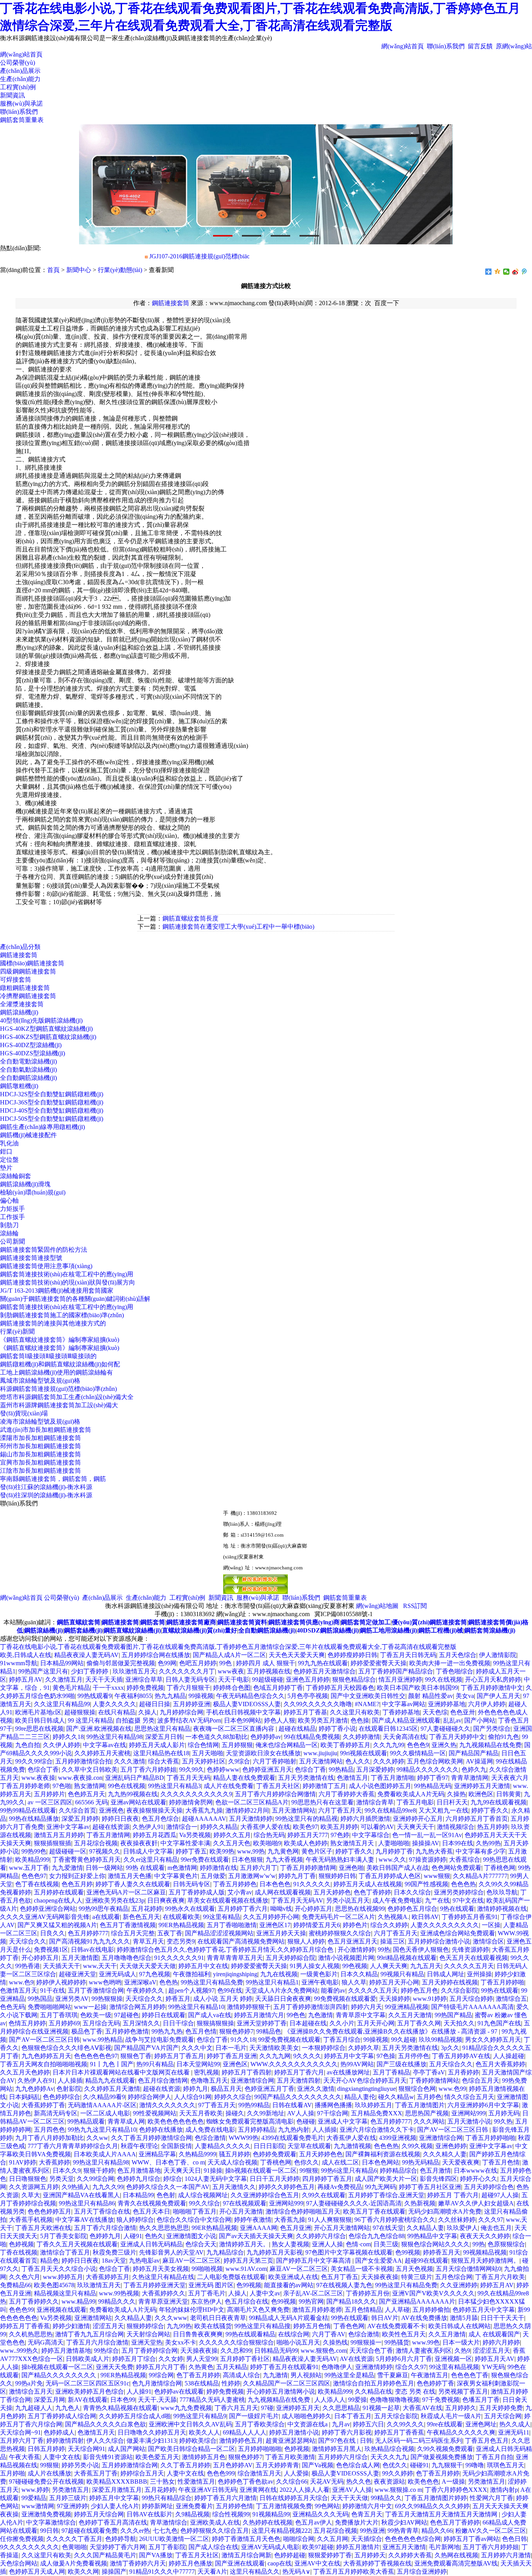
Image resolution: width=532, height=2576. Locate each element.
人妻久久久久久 (115, 1704)
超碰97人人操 (500, 2195)
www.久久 (392, 1860)
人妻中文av (265, 2293)
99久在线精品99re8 (390, 1810)
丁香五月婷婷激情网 (308, 1868)
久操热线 (335, 2342)
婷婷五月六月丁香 (161, 2367)
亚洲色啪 (351, 1868)
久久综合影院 (460, 1990)
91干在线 (53, 1990)
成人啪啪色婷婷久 (307, 2416)
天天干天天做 (349, 2498)
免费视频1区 (51, 1950)
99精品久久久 (117, 2301)
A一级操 (453, 2481)
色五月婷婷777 (88, 1933)
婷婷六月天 (366, 2007)
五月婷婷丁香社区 (245, 2359)
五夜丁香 (170, 1933)
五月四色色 (49, 2130)
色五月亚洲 (296, 2228)
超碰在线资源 (111, 1827)
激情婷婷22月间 (247, 1810)
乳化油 (9, 1143)
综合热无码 (269, 1835)
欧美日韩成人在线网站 (460, 2326)
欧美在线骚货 (213, 2326)
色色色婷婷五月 (49, 2211)
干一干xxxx (108, 1688)
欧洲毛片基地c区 (38, 1712)
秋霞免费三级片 (115, 2252)
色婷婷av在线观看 (179, 2391)
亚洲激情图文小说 (191, 2236)
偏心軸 (9, 1201)
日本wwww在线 (476, 2171)
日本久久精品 (359, 1974)
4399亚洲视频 (398, 2138)
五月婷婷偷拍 (431, 2310)
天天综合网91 (86, 2449)
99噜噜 (475, 2465)
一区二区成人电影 (105, 2113)
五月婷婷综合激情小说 (439, 1941)
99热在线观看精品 (250, 2334)
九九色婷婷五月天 (46, 2056)
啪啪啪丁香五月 (195, 2211)
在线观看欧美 (181, 1917)
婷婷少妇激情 (71, 2326)
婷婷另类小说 (80, 2465)
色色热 (169, 1982)
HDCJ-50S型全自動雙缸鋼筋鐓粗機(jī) (52, 1119)
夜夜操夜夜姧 (139, 1843)
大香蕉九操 (290, 2220)
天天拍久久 (459, 2023)
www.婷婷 (35, 2490)
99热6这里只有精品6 (349, 2171)
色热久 (154, 2236)
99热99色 (34, 1851)
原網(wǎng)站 (514, 46)
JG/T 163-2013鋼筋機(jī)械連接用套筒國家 (57, 1291)
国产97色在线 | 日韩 (345, 2441)
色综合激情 (210, 2138)
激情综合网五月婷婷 (137, 2007)
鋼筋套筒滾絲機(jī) (490, 1630)
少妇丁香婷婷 (90, 1671)
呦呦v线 (281, 1909)
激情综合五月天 (31, 2391)
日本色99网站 (243, 1720)
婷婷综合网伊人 (150, 2097)
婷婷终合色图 (232, 1688)
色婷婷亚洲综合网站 (48, 1909)
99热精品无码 (433, 1786)
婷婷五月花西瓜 (155, 1835)
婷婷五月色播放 (190, 2563)
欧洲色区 (481, 1794)
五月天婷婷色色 (321, 2154)
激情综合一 (182, 1827)
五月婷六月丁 (259, 1868)
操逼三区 (393, 1941)
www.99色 (426, 2342)
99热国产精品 (453, 2015)
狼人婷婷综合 (135, 2220)
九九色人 (68, 2408)
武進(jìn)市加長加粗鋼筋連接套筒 (46, 1430)
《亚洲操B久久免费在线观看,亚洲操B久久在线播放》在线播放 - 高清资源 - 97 (391, 2031)
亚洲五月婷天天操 (281, 1933)
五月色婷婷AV (233, 2465)
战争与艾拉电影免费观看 (160, 2040)
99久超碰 (403, 2040)
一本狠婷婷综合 (324, 2048)
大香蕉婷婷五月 (107, 2277)
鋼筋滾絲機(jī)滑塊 (25, 1184)
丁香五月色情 (501, 2162)
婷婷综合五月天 (142, 2473)
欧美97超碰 (318, 2547)
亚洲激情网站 (93, 2318)
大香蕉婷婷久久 (164, 2293)
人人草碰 (397, 2310)
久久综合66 (292, 2481)
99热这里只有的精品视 (307, 1819)
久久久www (171, 2318)
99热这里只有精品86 (87, 2203)
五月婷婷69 (64, 2023)
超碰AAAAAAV (204, 1819)
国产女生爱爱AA (379, 2261)
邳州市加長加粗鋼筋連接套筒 (41, 1446)
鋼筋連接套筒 (171, 303)
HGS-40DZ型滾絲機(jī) (31, 1045)
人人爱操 (296, 2473)
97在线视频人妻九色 (344, 2285)
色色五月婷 (77, 1884)
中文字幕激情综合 (51, 2522)
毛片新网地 (444, 2547)
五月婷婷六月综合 (343, 2457)
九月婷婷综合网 (181, 1712)
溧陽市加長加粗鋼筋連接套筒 (41, 1438)
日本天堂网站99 (198, 2064)
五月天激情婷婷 (251, 1819)
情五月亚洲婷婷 (400, 1679)
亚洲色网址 (481, 2424)
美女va (465, 1696)
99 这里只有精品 (90, 1720)
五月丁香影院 (167, 2547)
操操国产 (114, 2572)
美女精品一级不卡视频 (362, 2269)
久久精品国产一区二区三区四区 (287, 2383)
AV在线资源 (356, 2359)
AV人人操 (301, 2113)
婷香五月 (178, 1999)
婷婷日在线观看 (164, 2015)
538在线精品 (202, 2383)
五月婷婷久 (461, 2408)
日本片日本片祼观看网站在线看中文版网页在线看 (122, 2072)
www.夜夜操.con (80, 1778)
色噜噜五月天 (209, 2080)
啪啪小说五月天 (298, 2342)
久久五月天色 (232, 1843)
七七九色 (165, 2531)
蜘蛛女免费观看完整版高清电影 (250, 2121)
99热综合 (106, 2351)
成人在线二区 (340, 2162)
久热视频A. (393, 1917)
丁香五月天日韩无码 (408, 1655)
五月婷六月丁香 (22, 2441)
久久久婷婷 (389, 1761)
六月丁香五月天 (340, 1810)
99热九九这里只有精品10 (102, 2130)
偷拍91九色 (504, 1737)
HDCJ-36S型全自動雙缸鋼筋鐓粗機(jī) (52, 1102)
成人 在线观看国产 (494, 2334)
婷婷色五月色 (419, 1990)
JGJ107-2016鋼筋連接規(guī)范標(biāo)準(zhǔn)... (191, 256)
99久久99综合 (34, 1761)
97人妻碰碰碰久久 (446, 1729)
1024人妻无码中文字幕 (216, 2179)
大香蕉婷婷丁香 (43, 2105)
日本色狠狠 (247, 1860)
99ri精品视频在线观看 (407, 1958)
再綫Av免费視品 (340, 2187)
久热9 (462, 2351)
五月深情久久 (141, 2023)
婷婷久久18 (68, 1737)
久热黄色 (201, 2367)
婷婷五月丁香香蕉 (25, 2326)
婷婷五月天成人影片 (157, 1745)
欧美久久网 (83, 2572)
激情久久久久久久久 (167, 2105)
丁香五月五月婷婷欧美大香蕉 (354, 2572)
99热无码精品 (421, 2162)
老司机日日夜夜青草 (218, 2318)
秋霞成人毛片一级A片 (451, 2416)
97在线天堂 (388, 2228)
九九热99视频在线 (133, 1794)
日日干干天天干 (502, 2318)
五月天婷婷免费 (501, 2408)
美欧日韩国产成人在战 (398, 1868)
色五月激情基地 (139, 2171)
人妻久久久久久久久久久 (445, 1925)
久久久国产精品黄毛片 (105, 2555)
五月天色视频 (414, 2269)
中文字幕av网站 (404, 1704)
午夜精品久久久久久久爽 (461, 2432)
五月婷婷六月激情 (506, 2555)
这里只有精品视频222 (281, 2531)
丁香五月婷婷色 (235, 1884)
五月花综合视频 (96, 1843)
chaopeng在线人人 (58, 1900)
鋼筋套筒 (153, 1622)
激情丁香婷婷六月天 (138, 2563)
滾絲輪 (9, 1233)
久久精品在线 (373, 2391)
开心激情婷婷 (356, 1950)
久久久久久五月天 (469, 1966)
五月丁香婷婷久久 (34, 2301)
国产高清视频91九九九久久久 (90, 1941)
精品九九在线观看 (110, 2080)
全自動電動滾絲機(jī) (28, 1061)
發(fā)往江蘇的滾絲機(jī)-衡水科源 (46, 1487)
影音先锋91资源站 (108, 2457)
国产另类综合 (492, 1729)
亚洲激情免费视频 (46, 2514)
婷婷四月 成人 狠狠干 (266, 1663)
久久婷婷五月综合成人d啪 (135, 2416)
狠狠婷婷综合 (145, 2326)
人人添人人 (330, 2400)
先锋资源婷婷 (470, 1950)
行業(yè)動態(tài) (120, 270)
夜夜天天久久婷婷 (485, 2236)
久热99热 (488, 1843)
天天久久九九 (389, 2457)
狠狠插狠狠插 (53, 1843)
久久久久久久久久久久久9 (196, 1794)
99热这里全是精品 (349, 2375)
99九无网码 (381, 2187)
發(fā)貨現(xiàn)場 (24, 1413)
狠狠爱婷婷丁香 (330, 2555)
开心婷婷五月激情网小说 (281, 2391)
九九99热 (179, 2326)
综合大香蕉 (164, 1761)
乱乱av (452, 1720)
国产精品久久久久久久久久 (60, 2375)
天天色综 (435, 1712)
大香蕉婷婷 (55, 2162)
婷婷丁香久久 (490, 1810)
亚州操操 (479, 1974)
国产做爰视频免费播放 (442, 2457)
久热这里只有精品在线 (163, 2277)
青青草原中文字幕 (361, 2015)
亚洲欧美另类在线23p (115, 1900)
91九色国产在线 (499, 2023)
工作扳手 (12, 1217)
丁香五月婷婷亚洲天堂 (155, 2285)
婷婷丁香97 (433, 1778)
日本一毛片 (231, 2048)
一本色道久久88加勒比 (217, 1737)
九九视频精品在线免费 (490, 1745)
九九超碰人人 (34, 2408)
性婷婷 (231, 2383)
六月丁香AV (329, 2334)
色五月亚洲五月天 (352, 1941)
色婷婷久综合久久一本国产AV (168, 2187)
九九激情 (275, 2375)
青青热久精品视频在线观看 (120, 2408)
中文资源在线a (308, 2424)
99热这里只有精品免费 (212, 1982)
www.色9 (21, 1982)
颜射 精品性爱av (431, 1696)
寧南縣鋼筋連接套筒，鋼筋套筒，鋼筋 (53, 1479)
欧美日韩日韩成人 (40, 1720)
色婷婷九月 (105, 2236)
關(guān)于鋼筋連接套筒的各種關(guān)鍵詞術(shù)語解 (75, 1299)
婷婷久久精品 (219, 1827)
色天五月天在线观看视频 (474, 1958)
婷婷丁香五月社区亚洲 (430, 2187)
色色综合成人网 (358, 2465)
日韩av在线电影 (92, 1950)
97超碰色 (127, 2015)
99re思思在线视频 (39, 1729)
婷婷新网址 (157, 2506)
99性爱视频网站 (155, 2113)
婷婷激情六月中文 (367, 2506)
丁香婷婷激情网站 (434, 2080)
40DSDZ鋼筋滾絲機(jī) (328, 1630)
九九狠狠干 (447, 2465)
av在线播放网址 (348, 2072)
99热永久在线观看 (190, 1909)
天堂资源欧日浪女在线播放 (263, 1753)
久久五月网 (333, 2539)
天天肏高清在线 (405, 1737)
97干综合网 (333, 2113)
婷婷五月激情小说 (294, 2432)
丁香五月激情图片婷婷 (436, 2498)
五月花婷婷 (147, 1909)
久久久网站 (429, 2121)
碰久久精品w (396, 2097)
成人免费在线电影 (210, 2130)
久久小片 (342, 2023)
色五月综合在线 (247, 2301)
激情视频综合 (456, 1827)
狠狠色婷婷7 (236, 2031)
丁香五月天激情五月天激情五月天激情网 (442, 2514)
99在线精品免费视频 (312, 1737)
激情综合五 (511, 1999)
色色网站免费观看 (456, 1868)
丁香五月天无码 (188, 1778)
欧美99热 (222, 1851)
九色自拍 (28, 1745)
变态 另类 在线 (415, 2391)
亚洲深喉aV (140, 1982)
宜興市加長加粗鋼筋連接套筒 (41, 1462)
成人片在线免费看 (229, 1786)
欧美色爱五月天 (157, 2457)
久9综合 (239, 1761)
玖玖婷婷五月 (373, 2105)
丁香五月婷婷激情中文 (492, 1688)
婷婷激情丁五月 (324, 1786)
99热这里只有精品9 (200, 2416)
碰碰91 (419, 2465)
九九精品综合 (225, 2252)
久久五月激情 (447, 2334)
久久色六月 (25, 2277)
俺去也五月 (496, 2228)
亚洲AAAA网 (259, 2228)
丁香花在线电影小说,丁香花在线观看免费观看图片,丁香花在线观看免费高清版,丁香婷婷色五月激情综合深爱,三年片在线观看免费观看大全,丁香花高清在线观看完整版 (228, 1647)
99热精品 (341, 1769)
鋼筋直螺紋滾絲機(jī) (132, 1630)
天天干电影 (234, 1679)
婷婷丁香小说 (337, 1729)
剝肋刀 (9, 1225)
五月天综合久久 (451, 2064)
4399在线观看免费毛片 (292, 2138)
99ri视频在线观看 (364, 1753)
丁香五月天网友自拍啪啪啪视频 (44, 2064)
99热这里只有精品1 (272, 1982)
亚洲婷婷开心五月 (418, 1819)
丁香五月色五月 (487, 2441)
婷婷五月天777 (308, 1835)
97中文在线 (468, 1900)
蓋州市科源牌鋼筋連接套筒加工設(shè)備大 (59, 1405)
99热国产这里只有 (43, 1671)
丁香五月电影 (415, 1802)
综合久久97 (411, 2367)
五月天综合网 (503, 2416)
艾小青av (240, 1892)
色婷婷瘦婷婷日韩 (352, 1655)
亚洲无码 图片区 (211, 2285)
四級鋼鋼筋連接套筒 (28, 971)
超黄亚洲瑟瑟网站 (291, 2441)
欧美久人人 (204, 2432)
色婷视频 (21, 2244)
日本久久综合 (412, 1892)
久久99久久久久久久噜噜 (318, 1704)
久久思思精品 (341, 2408)
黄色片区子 (317, 1851)
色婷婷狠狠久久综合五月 (215, 2531)
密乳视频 (206, 2072)
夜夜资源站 (389, 2481)
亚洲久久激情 (316, 2089)
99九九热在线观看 (323, 1663)
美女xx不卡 (181, 2342)
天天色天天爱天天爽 (297, 1655)
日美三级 (386, 2244)
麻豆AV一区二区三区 (192, 2261)
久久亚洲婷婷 (459, 2285)
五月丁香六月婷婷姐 (148, 1769)
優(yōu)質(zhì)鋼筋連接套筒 (429, 1622)
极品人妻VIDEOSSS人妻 (247, 1704)
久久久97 (491, 2220)
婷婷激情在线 (218, 1868)
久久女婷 (171, 2359)
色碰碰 (306, 2121)
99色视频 (355, 1966)
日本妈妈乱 (25, 2097)
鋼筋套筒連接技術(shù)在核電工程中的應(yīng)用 (67, 1274)
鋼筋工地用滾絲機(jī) (388, 1630)
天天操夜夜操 (380, 2277)
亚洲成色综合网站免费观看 (458, 1933)
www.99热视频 (119, 2293)
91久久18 (243, 2040)
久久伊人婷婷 (62, 1745)
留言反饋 (480, 46)
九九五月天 (426, 1966)
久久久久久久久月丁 (187, 1671)
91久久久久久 (312, 1884)
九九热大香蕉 (434, 1851)
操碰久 (235, 2113)
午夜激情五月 (430, 2375)
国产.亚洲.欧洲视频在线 (99, 1729)
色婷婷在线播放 (161, 2130)
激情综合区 (488, 1941)
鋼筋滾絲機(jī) (19, 1012)
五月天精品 (232, 2367)
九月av (341, 2424)
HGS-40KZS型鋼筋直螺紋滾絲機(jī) (48, 1037)
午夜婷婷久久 (146, 1990)
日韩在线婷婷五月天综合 (294, 2498)
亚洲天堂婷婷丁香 (262, 2023)
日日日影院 (269, 2146)
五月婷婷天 (370, 2555)
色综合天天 (201, 2244)
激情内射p (504, 2490)
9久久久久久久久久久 (30, 2547)
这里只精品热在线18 (161, 1753)
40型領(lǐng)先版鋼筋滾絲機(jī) (41, 1020)
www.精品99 (78, 2301)
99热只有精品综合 (167, 2498)
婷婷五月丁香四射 (247, 2072)
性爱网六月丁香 (491, 2498)
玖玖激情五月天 (134, 1671)
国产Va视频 (318, 2465)
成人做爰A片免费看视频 (74, 2563)
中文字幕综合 (371, 1835)
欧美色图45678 (54, 2285)
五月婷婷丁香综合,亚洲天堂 (386, 2195)
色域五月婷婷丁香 (278, 1688)
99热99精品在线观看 (28, 1810)
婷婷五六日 (368, 2424)
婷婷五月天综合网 (99, 2514)
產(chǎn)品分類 (20, 947)
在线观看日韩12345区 (388, 1729)
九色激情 (321, 2015)
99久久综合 (204, 2203)
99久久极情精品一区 (418, 1753)
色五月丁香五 (340, 2277)
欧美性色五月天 (404, 2334)
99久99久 (192, 1769)
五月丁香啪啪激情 (232, 1925)
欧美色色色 (423, 2481)
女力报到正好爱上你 (77, 1876)
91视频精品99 (271, 2514)
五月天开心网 (376, 2023)
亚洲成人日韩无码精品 (151, 2244)
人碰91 (133, 2236)
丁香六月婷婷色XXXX (456, 2490)
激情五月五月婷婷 (59, 1835)
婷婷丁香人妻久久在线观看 (133, 1884)
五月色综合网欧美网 (435, 1761)
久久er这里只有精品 (151, 1860)
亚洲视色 (111, 1810)
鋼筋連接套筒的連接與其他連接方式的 (53, 1323)
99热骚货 (397, 2342)
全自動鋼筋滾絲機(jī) (28, 1078)
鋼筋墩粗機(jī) (19, 1086)
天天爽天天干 (416, 1827)
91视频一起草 (381, 2408)
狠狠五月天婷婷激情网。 (485, 2261)
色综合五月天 (481, 2080)
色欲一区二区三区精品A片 (252, 1802)
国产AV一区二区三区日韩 (44, 2040)
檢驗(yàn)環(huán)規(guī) (33, 1192)
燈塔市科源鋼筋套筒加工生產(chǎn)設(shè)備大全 (67, 1397)
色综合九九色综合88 (377, 2236)
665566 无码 (92, 1802)
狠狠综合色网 (417, 2089)
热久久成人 (515, 2424)
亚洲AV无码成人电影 (270, 2547)
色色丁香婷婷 (372, 1892)
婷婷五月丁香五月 (179, 2056)
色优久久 (395, 2465)
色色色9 (418, 1745)
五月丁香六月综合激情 (105, 2228)
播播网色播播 (333, 2105)
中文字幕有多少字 (481, 1851)
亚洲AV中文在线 (317, 2563)
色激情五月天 (19, 1990)
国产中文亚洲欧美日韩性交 (368, 1696)
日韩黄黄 (509, 1794)
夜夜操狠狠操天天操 (155, 1810)
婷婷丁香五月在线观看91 (284, 2367)
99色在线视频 (127, 1786)
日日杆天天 (452, 1802)
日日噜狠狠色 (28, 2179)
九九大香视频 (284, 1860)
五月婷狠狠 (237, 1745)
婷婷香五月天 (442, 2252)
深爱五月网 (49, 2400)
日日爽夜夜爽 (166, 1900)
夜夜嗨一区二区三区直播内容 (234, 1729)
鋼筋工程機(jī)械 (441, 1630)
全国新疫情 (176, 2146)
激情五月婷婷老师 (317, 2310)
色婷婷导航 (121, 2539)
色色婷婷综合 (62, 2097)
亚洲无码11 (514, 2432)
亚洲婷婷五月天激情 (482, 1786)
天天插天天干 (62, 1966)
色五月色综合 (160, 1819)
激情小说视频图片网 (346, 1958)
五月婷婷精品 (257, 2130)
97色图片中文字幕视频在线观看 (349, 2252)
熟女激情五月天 (353, 1843)
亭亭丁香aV (429, 2072)
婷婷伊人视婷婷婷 (61, 1982)
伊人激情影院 (498, 1655)
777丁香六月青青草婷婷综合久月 (73, 2146)
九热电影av (144, 2261)
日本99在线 (458, 1843)
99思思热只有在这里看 (322, 1802)
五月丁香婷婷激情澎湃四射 (311, 2007)
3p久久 (450, 2048)
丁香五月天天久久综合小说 (59, 2269)
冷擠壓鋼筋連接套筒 (28, 996)
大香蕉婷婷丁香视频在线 (377, 2563)
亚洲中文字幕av (68, 1827)
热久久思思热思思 (164, 2228)
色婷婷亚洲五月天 (267, 1769)
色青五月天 (367, 2514)
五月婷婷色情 (234, 2506)
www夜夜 (231, 1671)
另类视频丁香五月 (463, 2391)
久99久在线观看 (324, 2195)
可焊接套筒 (16, 980)
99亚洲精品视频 (407, 2007)
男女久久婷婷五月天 (493, 2040)
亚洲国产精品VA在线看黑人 (81, 2195)
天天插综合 (366, 2539)
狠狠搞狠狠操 (215, 2023)
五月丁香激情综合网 (96, 1990)
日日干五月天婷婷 (275, 2179)
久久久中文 (197, 2048)
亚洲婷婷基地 (447, 1704)
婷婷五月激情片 (358, 2547)
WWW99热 (244, 2138)
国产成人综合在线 (213, 2547)
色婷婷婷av (266, 1737)
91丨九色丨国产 (112, 2064)
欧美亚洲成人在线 (293, 2277)
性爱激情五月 (196, 2481)
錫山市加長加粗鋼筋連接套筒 (41, 1454)
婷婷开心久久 (479, 2179)
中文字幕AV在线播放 (85, 2220)
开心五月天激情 (241, 2211)
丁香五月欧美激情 (290, 2457)
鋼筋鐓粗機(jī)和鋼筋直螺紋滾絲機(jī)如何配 (60, 1364)
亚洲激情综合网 (252, 2080)
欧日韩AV (425, 1917)
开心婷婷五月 (314, 1909)
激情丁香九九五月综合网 (90, 2334)
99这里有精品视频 (454, 2367)
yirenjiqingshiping (235, 1974)
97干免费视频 (441, 2400)
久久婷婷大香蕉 (410, 2555)
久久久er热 (135, 2531)
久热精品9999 (197, 2154)
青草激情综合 (169, 2522)
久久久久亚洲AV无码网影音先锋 (45, 1917)
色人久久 (358, 1761)
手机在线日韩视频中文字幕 (243, 1712)
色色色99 (21, 2310)
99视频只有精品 (402, 1974)
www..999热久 (19, 2351)
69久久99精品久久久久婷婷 (432, 2506)
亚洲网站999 (469, 2113)
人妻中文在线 (62, 2457)
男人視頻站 (306, 2375)
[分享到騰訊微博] (524, 272)
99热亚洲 (372, 2531)
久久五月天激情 (410, 2015)
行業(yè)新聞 (17, 1331)
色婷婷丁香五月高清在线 (113, 2522)
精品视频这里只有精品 (65, 2293)
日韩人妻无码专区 (190, 1679)
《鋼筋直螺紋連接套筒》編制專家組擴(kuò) (60, 1340)
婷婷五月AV (26, 1679)
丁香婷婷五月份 (368, 2293)
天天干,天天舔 (157, 2400)
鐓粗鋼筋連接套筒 (25, 988)
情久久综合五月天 (469, 2097)
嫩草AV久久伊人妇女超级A (476, 2203)
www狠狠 (437, 1876)
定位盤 (9, 1160)
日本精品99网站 (62, 1663)
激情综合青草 (375, 1802)
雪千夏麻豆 (393, 2375)
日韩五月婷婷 (46, 2449)
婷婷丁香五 (191, 1851)
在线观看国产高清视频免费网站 (241, 1941)
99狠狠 (309, 2171)
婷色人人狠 (280, 1720)
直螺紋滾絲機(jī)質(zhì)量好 (200, 1630)
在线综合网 (294, 2334)
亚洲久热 (444, 1745)
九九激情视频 (352, 2146)
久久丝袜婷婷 (457, 2220)
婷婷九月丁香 (297, 1876)
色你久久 (307, 2162)
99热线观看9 (95, 1696)
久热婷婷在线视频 (268, 2522)
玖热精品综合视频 (389, 2449)
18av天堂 (114, 2261)
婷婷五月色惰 (312, 2326)
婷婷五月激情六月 (259, 2015)
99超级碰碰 (268, 1679)
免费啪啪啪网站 (49, 2007)
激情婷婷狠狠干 (249, 2007)
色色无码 (12, 2007)
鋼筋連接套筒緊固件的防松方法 (44, 1250)
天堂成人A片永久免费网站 (282, 1990)
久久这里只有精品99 (62, 1704)
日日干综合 (178, 2023)
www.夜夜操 (38, 1778)
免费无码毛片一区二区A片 (338, 1917)
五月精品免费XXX (377, 2113)
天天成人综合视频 (233, 2162)
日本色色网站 (381, 2162)
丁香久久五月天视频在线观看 (77, 2244)
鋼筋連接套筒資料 (242, 1622)
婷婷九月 (196, 2089)
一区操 (491, 1925)
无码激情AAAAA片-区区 (102, 2105)
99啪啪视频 (207, 2269)
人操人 (238, 2293)
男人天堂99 (202, 2359)
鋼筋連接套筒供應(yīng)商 (304, 1622)
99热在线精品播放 (34, 1819)
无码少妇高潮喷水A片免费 (445, 2211)
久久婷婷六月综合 (321, 2236)
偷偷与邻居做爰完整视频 (121, 1663)
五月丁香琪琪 (59, 2015)
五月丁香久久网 (419, 2023)
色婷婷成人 (59, 2432)
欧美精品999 (32, 1860)
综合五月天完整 (133, 1933)
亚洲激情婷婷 (374, 2367)
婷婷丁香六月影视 (347, 2432)
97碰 (267, 2408)
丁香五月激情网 (108, 1835)
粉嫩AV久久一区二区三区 (491, 2531)
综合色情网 (203, 1745)
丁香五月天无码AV (297, 1900)
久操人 (148, 1712)
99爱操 (358, 2400)
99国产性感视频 (426, 1884)
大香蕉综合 (465, 1860)
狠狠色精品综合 (354, 1679)
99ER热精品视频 (181, 1925)
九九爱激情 (67, 1868)
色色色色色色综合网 (413, 2539)
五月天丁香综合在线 (102, 2211)
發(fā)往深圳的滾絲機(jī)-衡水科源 (46, 1495)
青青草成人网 (126, 2121)
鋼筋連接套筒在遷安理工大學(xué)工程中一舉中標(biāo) (238, 927)
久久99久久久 (405, 2424)
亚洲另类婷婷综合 (459, 1892)
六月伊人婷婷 (487, 1704)
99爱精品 (34, 2498)
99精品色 (269, 2031)
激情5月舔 (464, 2318)
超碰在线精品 (297, 1729)
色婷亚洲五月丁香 (270, 2089)
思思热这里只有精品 (162, 1729)
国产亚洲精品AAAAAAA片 (417, 2301)
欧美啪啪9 (267, 1843)
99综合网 (161, 2375)
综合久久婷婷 (389, 1925)
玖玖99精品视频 (440, 2040)
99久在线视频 (444, 1679)
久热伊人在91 (36, 2080)
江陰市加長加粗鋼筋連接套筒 (41, 1471)
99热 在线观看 (145, 1868)
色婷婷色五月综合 (412, 1909)
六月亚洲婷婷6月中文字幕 (483, 2105)
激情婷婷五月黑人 (337, 2449)
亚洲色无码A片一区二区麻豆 (126, 1892)
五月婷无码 (504, 2113)
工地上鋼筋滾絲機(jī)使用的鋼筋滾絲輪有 (56, 1372)
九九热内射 (294, 2130)
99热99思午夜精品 (104, 1909)
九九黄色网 (283, 1851)
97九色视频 (155, 1974)
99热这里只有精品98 (115, 1737)
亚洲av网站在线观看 (138, 1802)
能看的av (333, 1990)
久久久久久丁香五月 (74, 2539)
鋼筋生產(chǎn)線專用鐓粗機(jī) (42, 1127)
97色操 (386, 2056)
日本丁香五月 (353, 2416)
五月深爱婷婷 (375, 1769)
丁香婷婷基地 (401, 1712)
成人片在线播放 (49, 2473)
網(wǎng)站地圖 (377, 1606)
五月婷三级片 (68, 2498)
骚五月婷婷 (234, 2154)
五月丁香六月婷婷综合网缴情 (275, 1794)
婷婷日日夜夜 (120, 1819)
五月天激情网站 (321, 1761)
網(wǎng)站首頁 (403, 46)
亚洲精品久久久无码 (321, 2514)
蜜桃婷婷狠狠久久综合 (340, 1933)
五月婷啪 (12, 2473)
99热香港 (28, 1966)
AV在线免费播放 (424, 2318)
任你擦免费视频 (22, 2539)
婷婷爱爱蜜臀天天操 (379, 1663)
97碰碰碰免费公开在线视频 (46, 2481)
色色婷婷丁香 (435, 2383)
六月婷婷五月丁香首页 (477, 1819)
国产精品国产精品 (474, 1753)
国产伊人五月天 (499, 1696)
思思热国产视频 (427, 2113)
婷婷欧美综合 (198, 2441)
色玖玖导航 (502, 1892)
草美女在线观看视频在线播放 (228, 1900)
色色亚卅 (463, 1712)
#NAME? (367, 1704)
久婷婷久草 (364, 2048)
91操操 (213, 2171)
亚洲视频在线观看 (62, 2310)
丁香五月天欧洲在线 (43, 2228)
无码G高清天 (46, 2342)
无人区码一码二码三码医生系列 (419, 2441)
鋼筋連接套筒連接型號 (31, 1258)
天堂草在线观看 (309, 2146)
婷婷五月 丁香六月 (453, 2195)
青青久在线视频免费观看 (152, 2203)
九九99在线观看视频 (499, 1802)
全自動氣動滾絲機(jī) (28, 1070)
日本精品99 (138, 2195)
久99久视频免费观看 (445, 2449)
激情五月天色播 (130, 1876)
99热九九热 (167, 2031)
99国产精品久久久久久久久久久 (298, 2097)
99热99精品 (254, 2105)
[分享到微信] (506, 272)
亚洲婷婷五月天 (298, 2408)
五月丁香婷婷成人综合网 (62, 2416)
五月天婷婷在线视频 (450, 1982)
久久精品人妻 (425, 2228)
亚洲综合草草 (144, 1679)
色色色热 (463, 1884)
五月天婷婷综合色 (489, 2187)
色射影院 (69, 2089)
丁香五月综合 (342, 2040)
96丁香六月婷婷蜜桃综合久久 (395, 2220)
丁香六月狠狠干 (188, 1688)
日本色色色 (275, 1884)
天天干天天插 (104, 1679)
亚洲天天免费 (115, 2367)
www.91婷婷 (430, 1999)
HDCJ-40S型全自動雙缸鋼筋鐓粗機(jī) (52, 1110)
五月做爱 (213, 1876)
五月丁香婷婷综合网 (150, 2351)
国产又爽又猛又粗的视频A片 (57, 1925)
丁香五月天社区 (278, 1786)
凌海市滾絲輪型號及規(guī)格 (40, 1421)
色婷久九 (474, 1769)
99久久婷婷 (398, 2473)
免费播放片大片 (357, 2522)
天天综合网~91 (20, 2432)
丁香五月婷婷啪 (502, 1982)
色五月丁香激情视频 (128, 1925)
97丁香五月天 (217, 2105)
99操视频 (201, 1696)
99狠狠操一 (366, 2342)
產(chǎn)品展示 (20, 71)
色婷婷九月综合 (139, 2179)
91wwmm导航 (19, 1663)
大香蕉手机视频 (31, 2220)
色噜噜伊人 (337, 2367)
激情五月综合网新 (247, 2555)
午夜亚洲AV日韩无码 (208, 2490)
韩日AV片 (385, 2318)
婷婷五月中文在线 (203, 1966)
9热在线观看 (457, 1909)
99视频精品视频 (485, 2252)
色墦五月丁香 (481, 2400)
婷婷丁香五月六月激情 (225, 2498)
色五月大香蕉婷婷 (500, 2064)
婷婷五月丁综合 (134, 2359)
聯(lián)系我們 (446, 46)
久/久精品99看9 (104, 2097)
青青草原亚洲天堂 (163, 2301)
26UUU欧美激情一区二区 (174, 2539)
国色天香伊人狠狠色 (421, 1950)
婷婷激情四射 (65, 2441)
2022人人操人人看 (305, 2490)
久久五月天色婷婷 (25, 2072)
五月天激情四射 (299, 2080)
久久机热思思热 (31, 2334)
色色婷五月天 (86, 1794)
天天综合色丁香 (371, 2351)
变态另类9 (181, 1941)
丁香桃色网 (500, 1868)
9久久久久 (307, 2056)
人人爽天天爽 (389, 1966)
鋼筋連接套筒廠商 (191, 1622)
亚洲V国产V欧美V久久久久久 (433, 2293)
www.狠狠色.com (324, 2351)
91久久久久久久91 (179, 1958)
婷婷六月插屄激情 (365, 1819)
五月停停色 (414, 2056)
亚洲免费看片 (194, 2506)
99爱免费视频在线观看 (289, 2040)
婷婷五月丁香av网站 (471, 2539)
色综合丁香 (43, 1769)
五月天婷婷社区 (204, 1761)
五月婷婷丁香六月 (243, 1909)
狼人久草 (354, 1982)
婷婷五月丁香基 (305, 1712)
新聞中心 (79, 270)
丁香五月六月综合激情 (97, 2342)
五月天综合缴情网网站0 (469, 2269)
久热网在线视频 (456, 2555)
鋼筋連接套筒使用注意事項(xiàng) (46, 1266)
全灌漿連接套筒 (22, 1004)
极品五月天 (226, 2089)
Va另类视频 (195, 1835)
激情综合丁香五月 (65, 2252)
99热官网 (311, 2301)
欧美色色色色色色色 (176, 2121)
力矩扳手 (12, 1209)
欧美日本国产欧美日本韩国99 (417, 1688)
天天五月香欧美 (201, 2113)
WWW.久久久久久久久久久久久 (294, 2064)
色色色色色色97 (96, 2056)
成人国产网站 (127, 2449)
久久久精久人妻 (445, 2154)
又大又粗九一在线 (444, 1810)
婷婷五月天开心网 (394, 1982)
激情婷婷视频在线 (502, 1909)
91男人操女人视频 (315, 1966)
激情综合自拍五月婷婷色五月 (373, 2383)
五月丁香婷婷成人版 (197, 1892)
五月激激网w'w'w (252, 1876)
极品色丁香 (87, 2031)
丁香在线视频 (19, 2252)
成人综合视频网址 (203, 2195)
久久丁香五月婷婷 (185, 2465)
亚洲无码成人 (118, 1974)
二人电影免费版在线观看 (231, 2277)
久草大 (31, 2195)
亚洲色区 (235, 2064)
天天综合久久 (28, 1941)
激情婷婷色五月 (241, 2441)
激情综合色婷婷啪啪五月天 (303, 2211)
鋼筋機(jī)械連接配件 (28, 1135)
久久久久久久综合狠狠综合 (236, 2342)
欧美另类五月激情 (323, 1720)
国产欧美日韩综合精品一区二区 (192, 2449)
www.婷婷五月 (63, 2277)
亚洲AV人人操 (352, 2490)
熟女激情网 (90, 1786)
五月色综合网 (454, 2277)
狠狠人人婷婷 (306, 1941)
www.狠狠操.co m (398, 2490)
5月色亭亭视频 (308, 1696)
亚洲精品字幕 (157, 2154)
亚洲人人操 (328, 2244)
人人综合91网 (193, 2097)
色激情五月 (352, 1778)
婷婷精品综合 (398, 2171)
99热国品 (40, 1999)
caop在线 (280, 2563)
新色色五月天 (141, 1917)
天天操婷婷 (395, 1999)
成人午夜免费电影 (397, 1900)
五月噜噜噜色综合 (127, 1958)
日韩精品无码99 (276, 2351)
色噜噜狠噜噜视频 (395, 2400)
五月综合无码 (101, 2023)
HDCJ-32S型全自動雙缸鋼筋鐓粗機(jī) (52, 1094)
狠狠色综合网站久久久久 (435, 2244)
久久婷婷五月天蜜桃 (102, 1753)
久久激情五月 (64, 1679)
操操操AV (426, 1843)
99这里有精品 (222, 1917)
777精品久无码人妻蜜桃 (212, 2400)
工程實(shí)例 (18, 87)
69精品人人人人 (245, 2432)
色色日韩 (514, 2539)
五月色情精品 (363, 2310)
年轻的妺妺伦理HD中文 (192, 2310)
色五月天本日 (151, 2211)
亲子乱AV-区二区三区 (313, 2293)
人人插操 (324, 2130)
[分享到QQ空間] (498, 272)
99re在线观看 (445, 2424)
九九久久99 (108, 2187)
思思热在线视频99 (360, 1909)
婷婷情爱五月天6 (317, 1925)
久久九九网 (275, 2056)
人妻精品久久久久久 (223, 2146)
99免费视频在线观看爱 (345, 1999)
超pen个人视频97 (191, 1990)
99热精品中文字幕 (432, 2236)
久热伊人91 (148, 1827)
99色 (226, 1663)
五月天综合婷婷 (471, 1999)
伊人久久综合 (105, 2441)
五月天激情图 (80, 1958)
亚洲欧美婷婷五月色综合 (90, 2391)
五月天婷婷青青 (277, 2465)
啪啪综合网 (299, 2539)
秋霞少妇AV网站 (404, 2522)
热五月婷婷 (493, 1827)
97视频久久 (105, 1851)
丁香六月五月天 (236, 2408)
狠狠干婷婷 (99, 2171)
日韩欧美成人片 (88, 2359)
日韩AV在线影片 (150, 2514)
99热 (384, 1950)
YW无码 (493, 2367)
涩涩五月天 (108, 2326)
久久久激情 (130, 1761)
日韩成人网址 (446, 1974)
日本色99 (123, 2400)
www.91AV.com (246, 2269)
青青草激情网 (470, 1778)
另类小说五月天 (348, 1900)
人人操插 (70, 2080)
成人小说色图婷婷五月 (380, 1786)
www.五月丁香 (29, 1868)
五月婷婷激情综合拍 (83, 1761)
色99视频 (408, 2252)
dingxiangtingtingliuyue (366, 2089)
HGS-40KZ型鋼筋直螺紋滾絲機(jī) (46, 1029)
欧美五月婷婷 (339, 1827)
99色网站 (327, 2506)
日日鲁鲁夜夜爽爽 (198, 2334)
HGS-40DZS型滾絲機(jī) (33, 1053)
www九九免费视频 (186, 2408)
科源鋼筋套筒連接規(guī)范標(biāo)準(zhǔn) (58, 1389)
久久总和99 (236, 2351)
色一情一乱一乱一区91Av (427, 1835)
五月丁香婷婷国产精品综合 (396, 1671)
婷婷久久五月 (232, 1835)
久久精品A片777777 (480, 1876)
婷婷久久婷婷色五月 (287, 2187)
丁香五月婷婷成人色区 (390, 1876)
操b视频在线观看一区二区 (261, 2171)
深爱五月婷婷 (80, 1819)
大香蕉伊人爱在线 (265, 1827)
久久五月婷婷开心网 (271, 1917)
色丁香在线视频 (37, 1884)
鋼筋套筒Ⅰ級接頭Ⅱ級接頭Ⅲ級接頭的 (48, 1356)
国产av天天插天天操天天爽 (256, 2236)
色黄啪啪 (74, 2547)
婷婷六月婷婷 (501, 2342)
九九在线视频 (279, 1974)
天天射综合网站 (148, 2334)
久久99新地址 (266, 2113)
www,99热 (251, 1851)
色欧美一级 (96, 2015)
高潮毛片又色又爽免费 (258, 2310)
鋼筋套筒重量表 (22, 120)
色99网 (167, 1663)
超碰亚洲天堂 (78, 1974)
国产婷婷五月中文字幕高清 (314, 2261)
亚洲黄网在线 (258, 2490)
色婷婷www (223, 1769)
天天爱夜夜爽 (461, 2162)
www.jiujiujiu (320, 1753)
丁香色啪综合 (454, 1671)
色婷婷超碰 (290, 2555)
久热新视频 (420, 2203)
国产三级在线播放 (402, 2064)
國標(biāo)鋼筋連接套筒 (32, 963)
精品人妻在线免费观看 (244, 1778)
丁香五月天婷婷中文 (457, 1737)
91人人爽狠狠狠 (330, 2220)
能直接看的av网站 (289, 2285)
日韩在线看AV (292, 2105)
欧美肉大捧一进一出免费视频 (450, 1663)
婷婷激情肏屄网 (191, 1802)
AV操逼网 (479, 1761)
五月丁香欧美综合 (260, 2424)
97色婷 (340, 1835)
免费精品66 (16, 2285)
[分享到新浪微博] (515, 272)
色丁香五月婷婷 (198, 2375)
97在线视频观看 (245, 2203)
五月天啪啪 (208, 1753)
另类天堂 (62, 2179)
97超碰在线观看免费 (90, 2531)
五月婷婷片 (49, 1794)
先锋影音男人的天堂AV (171, 2252)
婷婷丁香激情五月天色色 (246, 2539)
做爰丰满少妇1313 (151, 2441)
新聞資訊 (12, 95)
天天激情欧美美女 (274, 2048)
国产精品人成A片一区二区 (229, 1655)
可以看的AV (377, 1827)
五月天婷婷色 (332, 1892)
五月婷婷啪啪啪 (260, 2449)
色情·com (358, 2244)
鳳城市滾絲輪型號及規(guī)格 (40, 1381)
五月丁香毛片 (207, 2293)
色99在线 (230, 1990)
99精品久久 (386, 2498)
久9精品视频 (192, 2514)
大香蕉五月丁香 (96, 2473)
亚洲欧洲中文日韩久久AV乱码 (190, 2424)
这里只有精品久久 (255, 2572)
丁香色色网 (349, 2326)
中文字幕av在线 (105, 1745)
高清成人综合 (241, 2375)
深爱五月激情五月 (117, 2490)
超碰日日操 (155, 1704)
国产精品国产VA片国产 (146, 2048)
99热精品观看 (86, 2121)
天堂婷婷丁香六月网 (118, 2547)
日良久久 (53, 1933)
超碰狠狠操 (80, 1712)
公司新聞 (12, 1241)
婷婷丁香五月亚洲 (232, 2056)
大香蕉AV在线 (423, 2408)
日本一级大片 (461, 2342)
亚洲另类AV (72, 1999)
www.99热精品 (103, 2040)
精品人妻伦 (360, 2097)
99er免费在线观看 (205, 1860)
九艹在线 (437, 1900)
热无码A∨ (296, 2572)
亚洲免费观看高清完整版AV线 (456, 2563)
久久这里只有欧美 (355, 1712)
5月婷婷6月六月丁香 (404, 2359)
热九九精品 (170, 1696)
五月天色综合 (458, 1655)
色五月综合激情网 (163, 2080)
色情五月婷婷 (27, 2023)
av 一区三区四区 (50, 1802)
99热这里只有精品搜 (262, 2326)
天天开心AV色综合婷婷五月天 (365, 2080)
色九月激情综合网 (157, 2383)
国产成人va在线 (210, 2015)
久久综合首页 (78, 1810)
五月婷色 (429, 2097)
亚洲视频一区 (453, 2359)
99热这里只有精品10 (196, 2007)
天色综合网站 (19, 2563)
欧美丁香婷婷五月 (345, 1745)
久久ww (97, 2138)
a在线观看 (106, 1917)
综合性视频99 (231, 2514)
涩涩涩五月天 (491, 2351)
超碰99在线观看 (426, 2261)
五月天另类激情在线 (306, 1778)
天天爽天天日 (182, 2171)
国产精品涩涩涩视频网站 (219, 1933)
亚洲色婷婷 (451, 2146)
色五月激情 (435, 2171)
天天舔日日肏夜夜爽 (283, 1999)
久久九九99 (389, 1745)
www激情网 (38, 2506)
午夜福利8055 (133, 1696)
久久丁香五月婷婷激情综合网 (151, 2138)
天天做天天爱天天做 (148, 1966)
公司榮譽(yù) (18, 63)
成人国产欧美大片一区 (386, 2179)
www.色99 (452, 2089)
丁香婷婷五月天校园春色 (340, 1688)
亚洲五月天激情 (404, 2547)
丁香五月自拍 (494, 2457)
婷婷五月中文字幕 (349, 2056)
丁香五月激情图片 (420, 2105)
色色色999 (221, 2473)
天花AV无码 (327, 2481)
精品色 (49, 2261)
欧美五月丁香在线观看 (374, 2211)
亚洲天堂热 (147, 2342)
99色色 (296, 2015)
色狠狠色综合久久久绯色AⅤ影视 (66, 2048)
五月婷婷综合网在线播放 (156, 1655)
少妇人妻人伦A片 (115, 2506)
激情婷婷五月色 (204, 2457)
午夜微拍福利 (192, 1974)
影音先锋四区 (439, 2179)
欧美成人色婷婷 (306, 1843)
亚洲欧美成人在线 (215, 2522)
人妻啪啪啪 (394, 1843)
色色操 (360, 1720)
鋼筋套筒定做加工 (366, 1622)
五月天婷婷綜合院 (291, 1958)
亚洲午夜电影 (320, 1982)
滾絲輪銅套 (16, 1176)
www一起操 (90, 2007)
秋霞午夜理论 (139, 2146)
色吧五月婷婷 (198, 1663)
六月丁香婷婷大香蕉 (347, 1794)
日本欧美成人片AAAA (105, 2154)
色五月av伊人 (314, 2522)
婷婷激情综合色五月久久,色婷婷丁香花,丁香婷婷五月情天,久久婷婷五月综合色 (226, 1950)
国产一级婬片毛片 (254, 2416)
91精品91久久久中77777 (162, 2572)
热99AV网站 (357, 2064)
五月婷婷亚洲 (192, 1704)
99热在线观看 (500, 1990)
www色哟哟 (105, 1982)
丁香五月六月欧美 (500, 2277)
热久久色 (359, 2481)
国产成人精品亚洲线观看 (406, 1720)
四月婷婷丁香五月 (327, 2179)
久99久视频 (417, 2146)
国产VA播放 (156, 2555)
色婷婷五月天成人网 (37, 2572)
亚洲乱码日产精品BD (135, 1778)
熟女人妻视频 (291, 2244)
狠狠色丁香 (136, 2056)
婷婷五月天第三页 (248, 2261)
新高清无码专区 (56, 2113)
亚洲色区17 (275, 1925)
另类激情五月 (486, 2481)
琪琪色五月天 (506, 2465)
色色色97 (34, 1876)
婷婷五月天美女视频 (161, 2269)
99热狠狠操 (107, 1999)
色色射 (166, 2195)
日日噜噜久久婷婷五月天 (152, 2432)
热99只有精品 (155, 2064)
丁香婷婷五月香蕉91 (470, 1917)
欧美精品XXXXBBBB (117, 2481)
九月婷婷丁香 (394, 1851)
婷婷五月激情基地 (66, 2351)
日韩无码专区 (192, 1884)
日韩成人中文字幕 (148, 1851)
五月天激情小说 (469, 2121)
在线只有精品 (117, 1712)
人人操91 (139, 2391)
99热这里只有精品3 (174, 1786)
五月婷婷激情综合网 (130, 2465)
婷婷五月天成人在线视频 (368, 1884)
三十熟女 (162, 2481)
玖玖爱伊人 (462, 2228)
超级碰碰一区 (68, 1851)
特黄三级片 (417, 2277)
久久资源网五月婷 (34, 2187)
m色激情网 (182, 1868)
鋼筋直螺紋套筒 (79, 1622)
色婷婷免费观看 (275, 2154)
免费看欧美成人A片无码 (411, 1794)
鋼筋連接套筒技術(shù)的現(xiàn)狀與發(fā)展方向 (68, 1282)
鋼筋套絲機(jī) (83, 1630)
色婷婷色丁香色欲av (246, 2481)
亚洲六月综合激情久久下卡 (377, 2130)
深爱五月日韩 (164, 1737)
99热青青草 (403, 2531)
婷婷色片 (355, 1925)
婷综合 (173, 2179)
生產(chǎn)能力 (20, 79)
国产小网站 (480, 1720)
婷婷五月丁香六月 (299, 2072)
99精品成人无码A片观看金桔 (289, 2318)
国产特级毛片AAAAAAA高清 (472, 2007)
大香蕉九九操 (204, 1810)
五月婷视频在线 (269, 1671)
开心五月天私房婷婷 (493, 1679)
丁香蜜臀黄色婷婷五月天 (86, 1860)
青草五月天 (148, 1941)
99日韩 (49, 2531)
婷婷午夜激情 (253, 2220)
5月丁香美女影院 (63, 2236)
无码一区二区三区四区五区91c (87, 2383)
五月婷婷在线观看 (59, 1892)
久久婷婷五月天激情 (112, 2089)
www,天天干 (100, 1966)
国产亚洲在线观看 (240, 2563)
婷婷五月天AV (495, 2359)
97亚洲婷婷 (72, 2506)
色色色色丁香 (470, 2375)
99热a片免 (29, 2383)
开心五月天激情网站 (342, 2228)
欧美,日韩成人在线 (26, 1655)
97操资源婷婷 (428, 1860)
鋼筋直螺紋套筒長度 (190, 918)
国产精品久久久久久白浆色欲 (106, 2424)
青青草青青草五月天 (235, 1958)
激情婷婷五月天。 (244, 2244)
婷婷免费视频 (145, 1688)
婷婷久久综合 (233, 2097)
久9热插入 (76, 2187)
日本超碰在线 (308, 2023)
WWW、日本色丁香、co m (168, 2162)
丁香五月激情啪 (393, 1778)
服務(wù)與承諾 (21, 103)
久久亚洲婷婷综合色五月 (265, 2195)
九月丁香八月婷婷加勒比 (49, 2138)
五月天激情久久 (234, 2187)
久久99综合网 (95, 2179)
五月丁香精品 (391, 2072)
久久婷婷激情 (361, 1737)
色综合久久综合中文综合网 (194, 2220)
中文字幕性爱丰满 (185, 1843)
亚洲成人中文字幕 (343, 2121)
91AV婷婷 (23, 2162)
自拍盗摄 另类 (135, 1720)
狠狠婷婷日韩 (337, 1876)
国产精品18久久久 (351, 2301)
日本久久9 (67, 2171)
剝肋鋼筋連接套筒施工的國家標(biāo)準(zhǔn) (62, 1315)
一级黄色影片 (319, 1974)
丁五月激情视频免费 (284, 2506)
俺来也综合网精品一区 (287, 1745)
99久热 (503, 2121)
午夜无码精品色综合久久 (250, 1696)
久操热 (456, 1794)
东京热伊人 (206, 2301)
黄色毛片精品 (71, 1688)
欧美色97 (305, 1827)
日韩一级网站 (104, 1868)
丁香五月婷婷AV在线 (461, 2056)
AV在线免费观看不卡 (396, 2326)
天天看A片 (212, 2572)
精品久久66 (437, 2531)
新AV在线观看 (88, 2400)
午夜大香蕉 (25, 2457)
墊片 (6, 1168)
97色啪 (62, 1786)
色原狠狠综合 (506, 2244)
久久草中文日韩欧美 (90, 1769)
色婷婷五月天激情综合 (324, 1671)
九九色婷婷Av (34, 2089)
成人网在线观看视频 (283, 1892)
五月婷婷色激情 (127, 2031)
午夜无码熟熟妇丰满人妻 (341, 1860)
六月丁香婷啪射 (275, 1761)
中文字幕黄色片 (176, 1876)
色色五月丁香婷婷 (455, 2522)
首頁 (53, 270)
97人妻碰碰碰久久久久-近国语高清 (354, 2203)
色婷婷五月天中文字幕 (484, 2310)
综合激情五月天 (259, 2473)
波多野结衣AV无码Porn (189, 1720)
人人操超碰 (509, 2056)
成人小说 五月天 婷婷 (223, 1999)
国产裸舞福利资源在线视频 (383, 2154)
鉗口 (6, 1151)
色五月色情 (201, 2031)
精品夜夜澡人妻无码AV (86, 1655)
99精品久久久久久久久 (428, 1769)
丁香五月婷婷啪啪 (490, 2138)
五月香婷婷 (463, 2072)
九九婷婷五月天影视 (275, 2252)
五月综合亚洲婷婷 (422, 2572)
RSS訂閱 (415, 1606)
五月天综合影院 (396, 2416)
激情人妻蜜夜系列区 (424, 2351)
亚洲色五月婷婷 (308, 1679)
